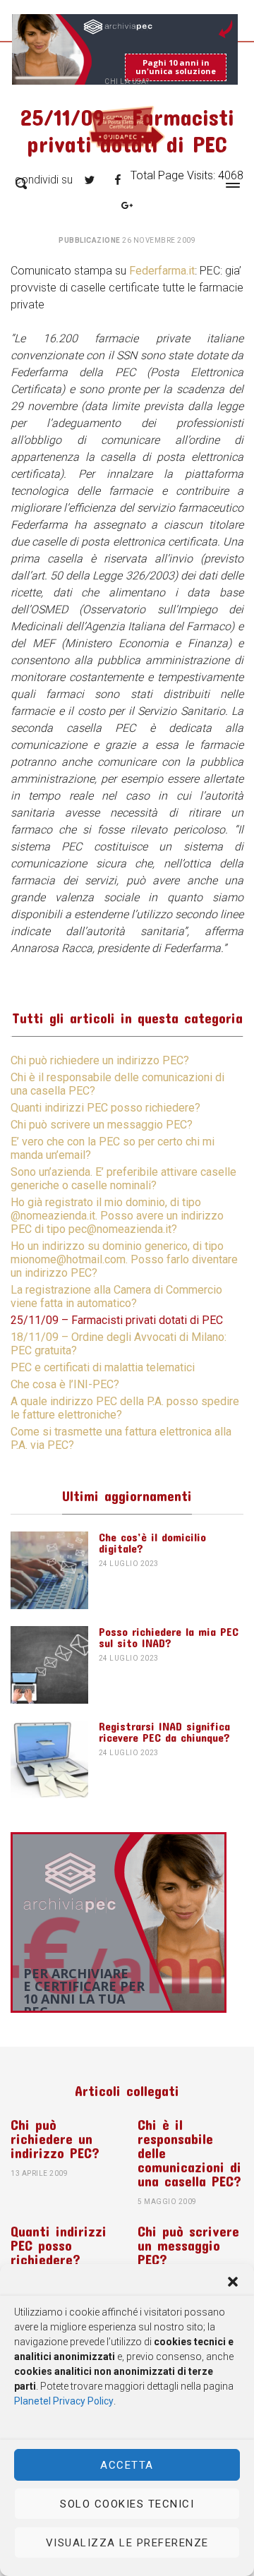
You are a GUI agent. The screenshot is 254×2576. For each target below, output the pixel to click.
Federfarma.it (162, 271)
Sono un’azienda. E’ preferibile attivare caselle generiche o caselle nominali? (123, 1179)
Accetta (127, 2465)
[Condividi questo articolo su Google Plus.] (127, 205)
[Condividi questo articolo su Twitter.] (90, 180)
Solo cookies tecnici (127, 2504)
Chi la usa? (127, 82)
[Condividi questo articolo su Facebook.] (118, 180)
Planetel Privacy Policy (64, 2401)
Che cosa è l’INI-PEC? (65, 1384)
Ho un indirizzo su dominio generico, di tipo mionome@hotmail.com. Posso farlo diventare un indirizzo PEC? (124, 1259)
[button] (233, 2282)
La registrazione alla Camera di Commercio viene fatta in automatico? (116, 1296)
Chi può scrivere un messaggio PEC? (102, 1125)
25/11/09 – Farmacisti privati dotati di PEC (117, 1320)
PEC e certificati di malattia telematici (103, 1367)
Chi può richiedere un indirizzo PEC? (100, 1060)
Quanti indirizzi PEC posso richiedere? (105, 1108)
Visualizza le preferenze (127, 2543)
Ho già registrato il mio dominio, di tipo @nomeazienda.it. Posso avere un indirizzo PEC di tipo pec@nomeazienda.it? (117, 1216)
